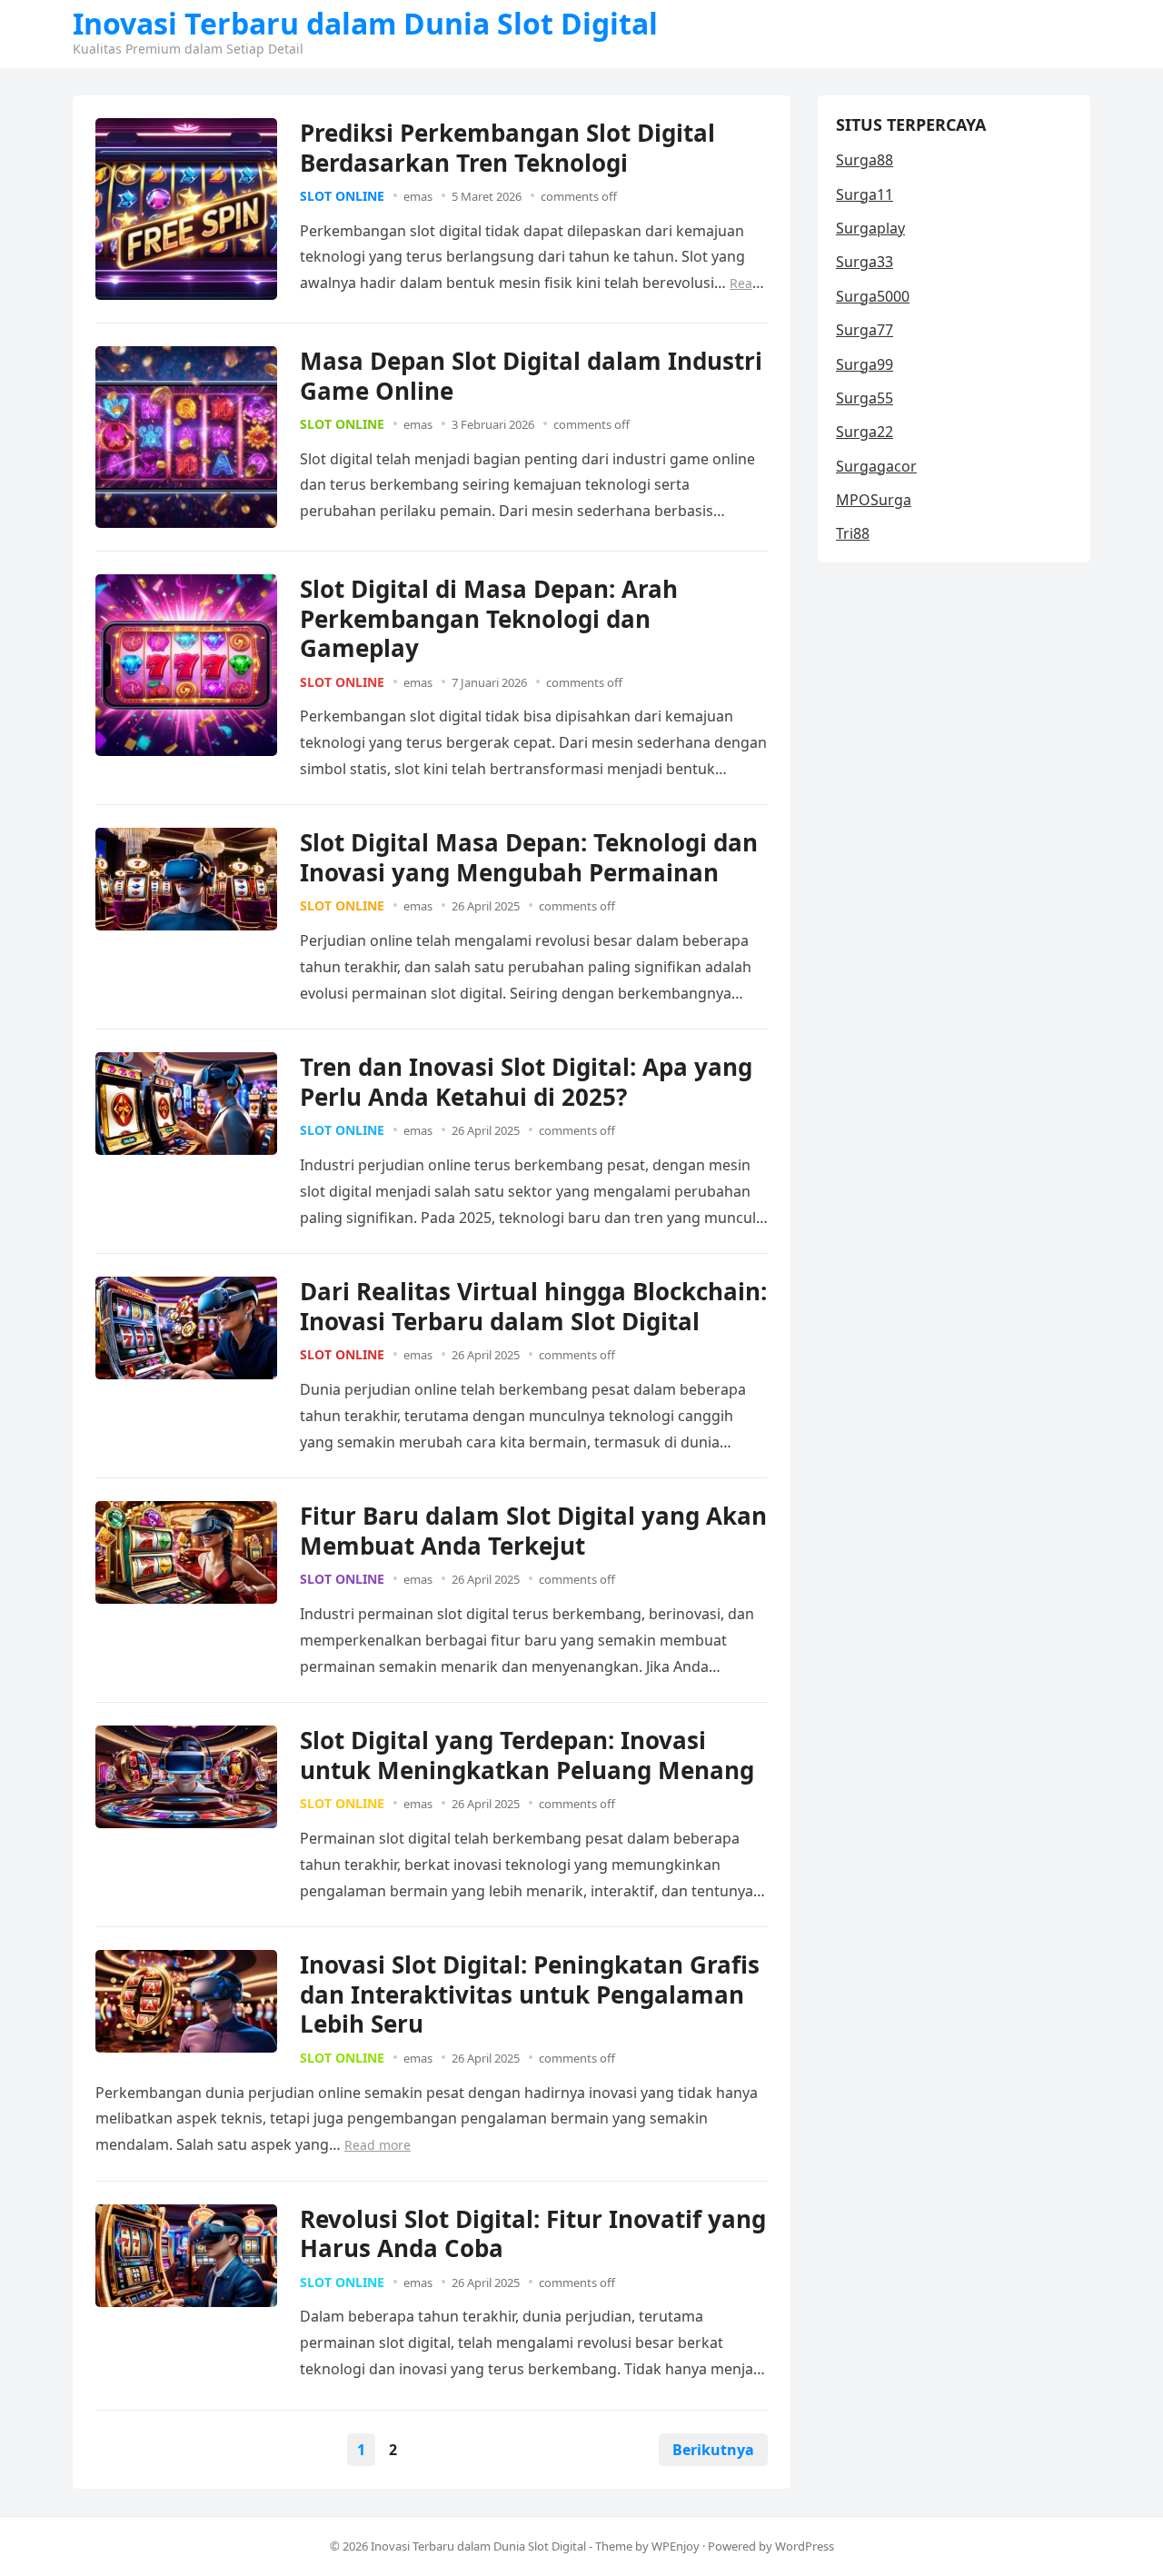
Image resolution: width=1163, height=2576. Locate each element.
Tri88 (853, 533)
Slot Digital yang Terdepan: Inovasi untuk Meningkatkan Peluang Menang (527, 1755)
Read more (378, 2145)
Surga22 (865, 432)
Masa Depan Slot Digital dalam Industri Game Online (531, 376)
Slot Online (342, 196)
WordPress (805, 2546)
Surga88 (865, 160)
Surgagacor (876, 466)
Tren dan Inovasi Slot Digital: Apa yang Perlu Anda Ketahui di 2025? (526, 1082)
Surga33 (865, 262)
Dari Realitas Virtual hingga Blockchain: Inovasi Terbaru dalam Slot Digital (533, 1306)
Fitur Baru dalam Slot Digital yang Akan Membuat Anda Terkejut (533, 1531)
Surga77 (865, 330)
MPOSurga (874, 500)
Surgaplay (870, 228)
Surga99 (865, 364)
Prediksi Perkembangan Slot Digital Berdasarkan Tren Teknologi (507, 148)
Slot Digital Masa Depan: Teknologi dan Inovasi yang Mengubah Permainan (529, 857)
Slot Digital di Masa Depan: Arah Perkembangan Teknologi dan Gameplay (489, 618)
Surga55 (865, 398)
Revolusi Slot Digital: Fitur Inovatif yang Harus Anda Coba (533, 2234)
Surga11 (865, 194)
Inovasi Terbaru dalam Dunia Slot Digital (365, 24)
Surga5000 (873, 296)
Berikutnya (713, 2450)
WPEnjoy (676, 2546)
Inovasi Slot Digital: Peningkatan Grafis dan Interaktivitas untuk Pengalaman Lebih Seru (530, 1994)
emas (418, 196)
